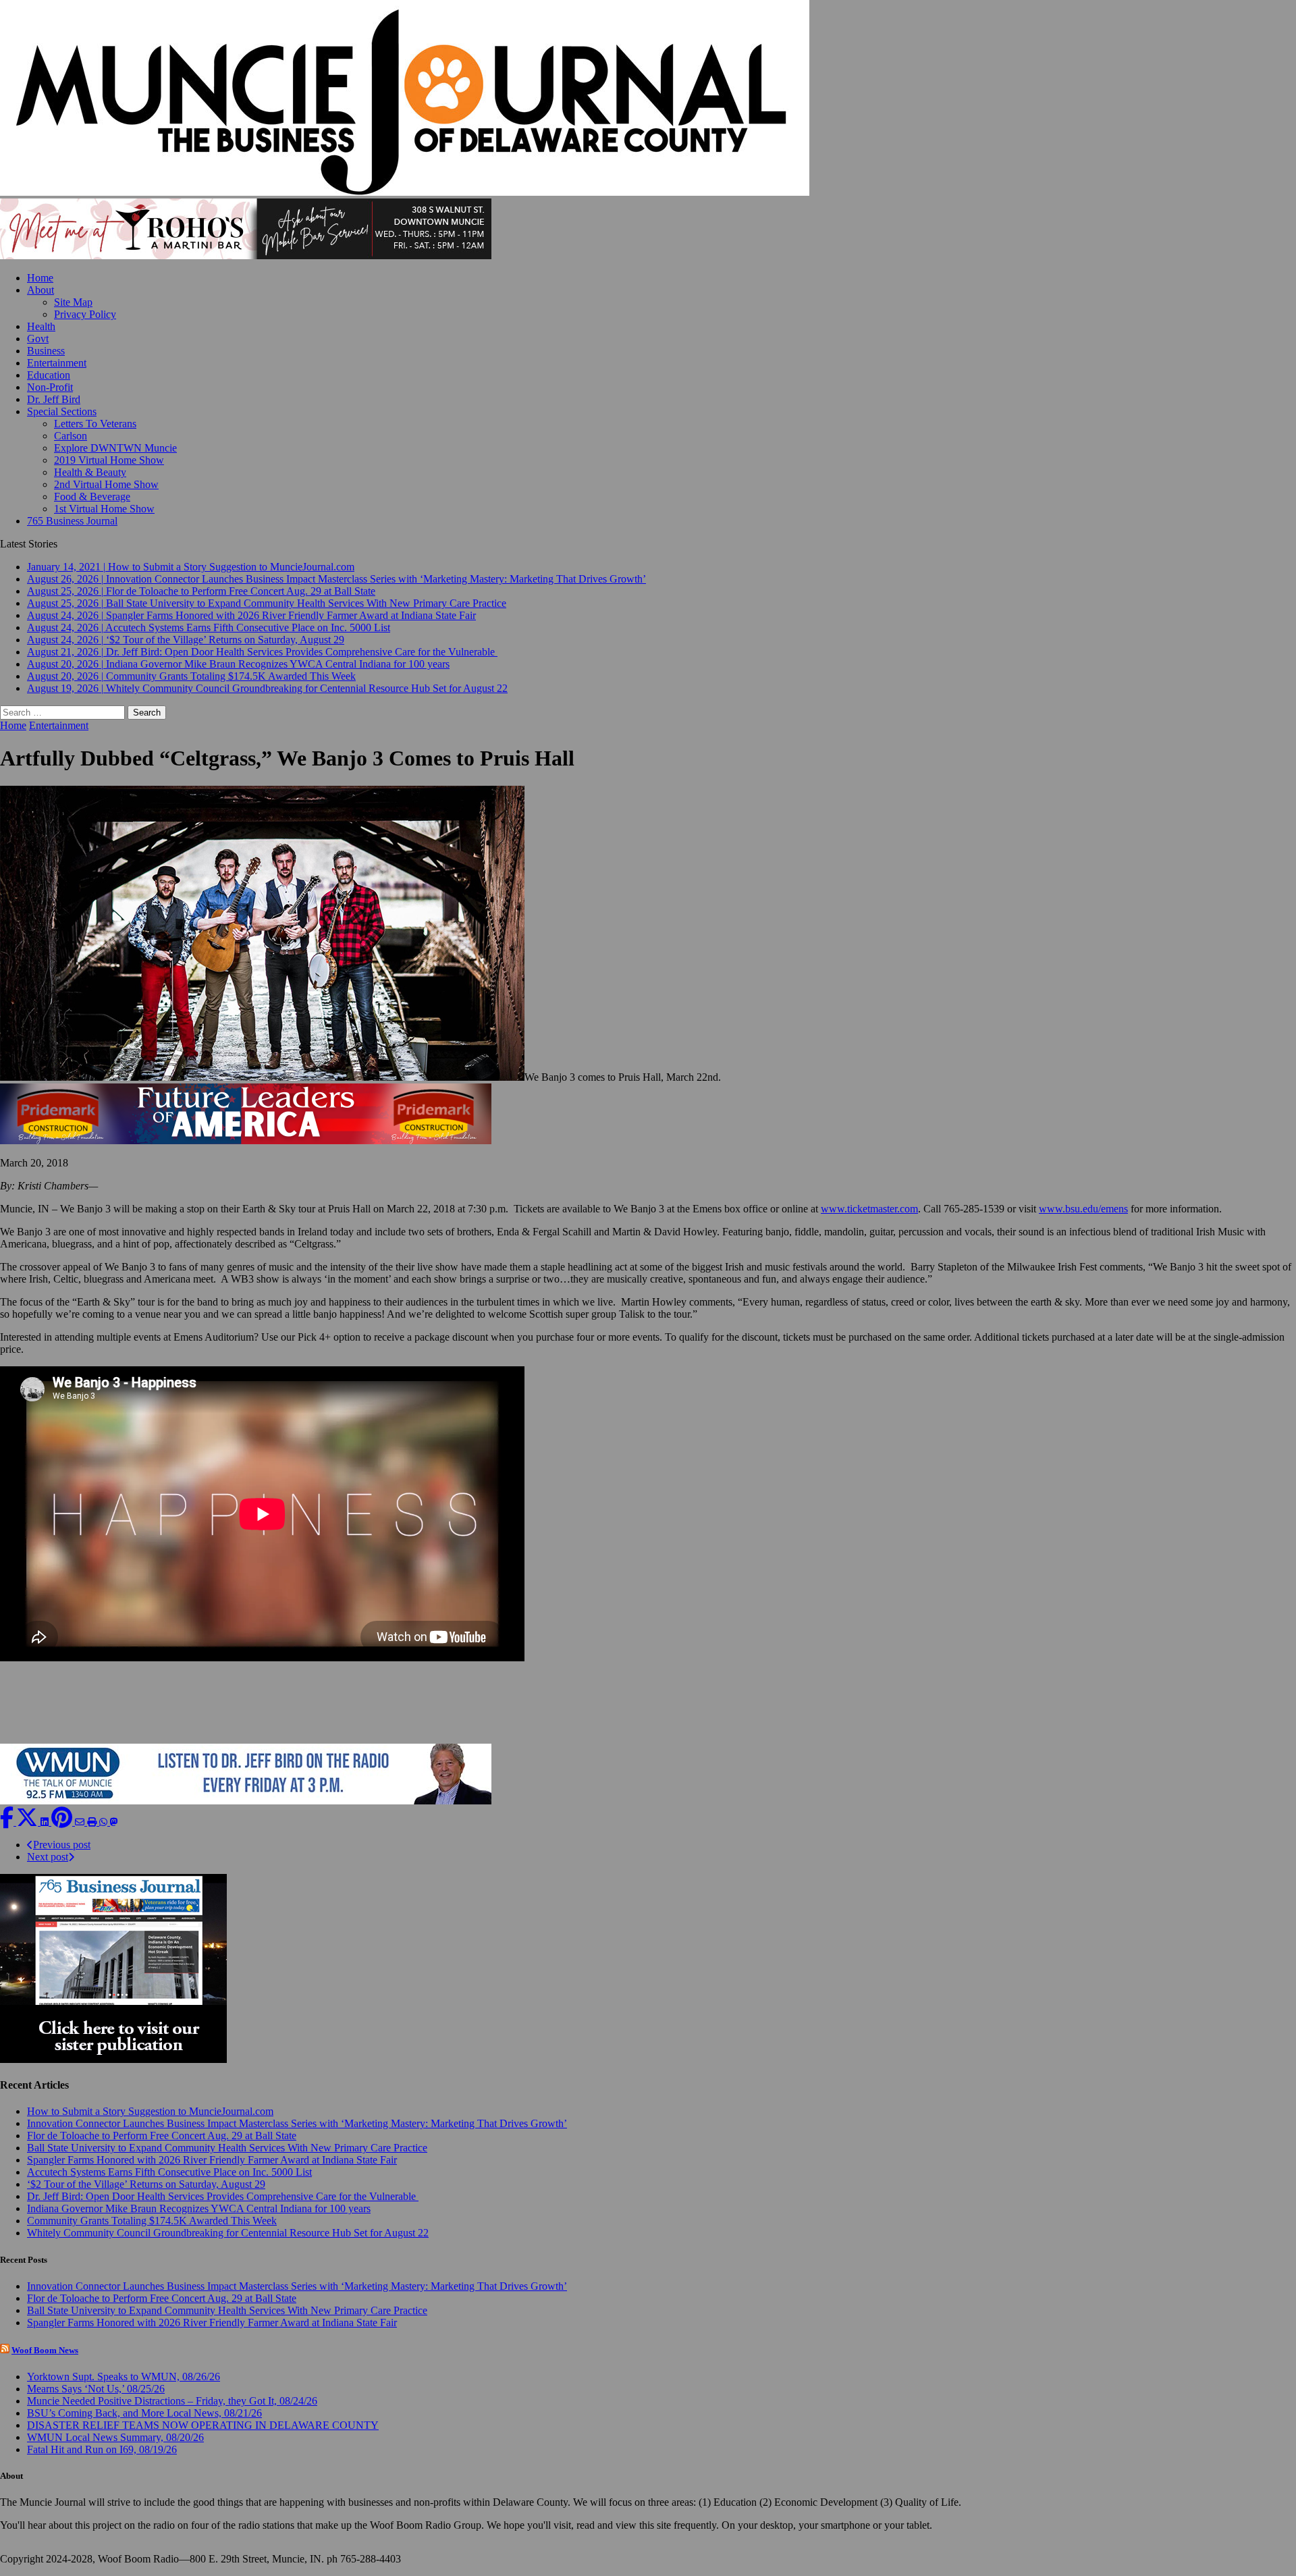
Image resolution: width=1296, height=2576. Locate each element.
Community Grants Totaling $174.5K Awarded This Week (152, 2221)
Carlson (71, 436)
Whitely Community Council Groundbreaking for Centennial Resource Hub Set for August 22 (228, 2233)
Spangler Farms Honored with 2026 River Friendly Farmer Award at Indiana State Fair (212, 2160)
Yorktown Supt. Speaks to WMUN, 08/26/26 (124, 2377)
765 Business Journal (72, 521)
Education (49, 375)
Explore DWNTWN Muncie (115, 448)
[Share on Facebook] (8, 1822)
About (40, 290)
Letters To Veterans (95, 424)
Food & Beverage (92, 497)
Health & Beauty (90, 472)
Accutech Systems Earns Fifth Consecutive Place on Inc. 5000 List (169, 2172)
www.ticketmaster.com (869, 1209)
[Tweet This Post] (28, 1822)
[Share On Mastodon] (114, 1822)
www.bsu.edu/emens (1083, 1209)
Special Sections (62, 411)
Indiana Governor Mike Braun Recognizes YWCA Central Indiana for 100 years (199, 2208)
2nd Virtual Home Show (106, 484)
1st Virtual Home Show (104, 509)
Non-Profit (50, 387)
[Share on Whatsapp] (105, 1822)
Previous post (62, 1845)
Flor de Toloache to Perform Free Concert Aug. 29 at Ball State (162, 2136)
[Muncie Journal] (648, 99)
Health (41, 326)
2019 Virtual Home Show (109, 460)
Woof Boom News (45, 2350)
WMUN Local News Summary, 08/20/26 (115, 2437)
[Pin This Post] (63, 1822)
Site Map (73, 302)
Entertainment (57, 363)
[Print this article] (93, 1822)
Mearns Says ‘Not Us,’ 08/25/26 (96, 2389)
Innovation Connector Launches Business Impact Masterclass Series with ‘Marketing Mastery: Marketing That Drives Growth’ (297, 2123)
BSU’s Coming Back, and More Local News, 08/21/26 (144, 2413)
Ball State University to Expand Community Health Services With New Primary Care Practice (227, 2148)
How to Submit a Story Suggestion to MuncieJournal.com (150, 2111)
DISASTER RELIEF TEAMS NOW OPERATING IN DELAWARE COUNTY (203, 2425)
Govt (38, 339)
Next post (48, 1857)
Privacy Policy (85, 314)
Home (40, 278)
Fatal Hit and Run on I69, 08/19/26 (102, 2449)
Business (46, 351)
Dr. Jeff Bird (54, 399)
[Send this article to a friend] (81, 1822)
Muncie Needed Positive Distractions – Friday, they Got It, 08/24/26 (172, 2401)
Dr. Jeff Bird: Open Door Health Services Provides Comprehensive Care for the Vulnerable (223, 2196)
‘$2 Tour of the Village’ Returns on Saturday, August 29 (146, 2184)
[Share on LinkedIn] (46, 1822)
